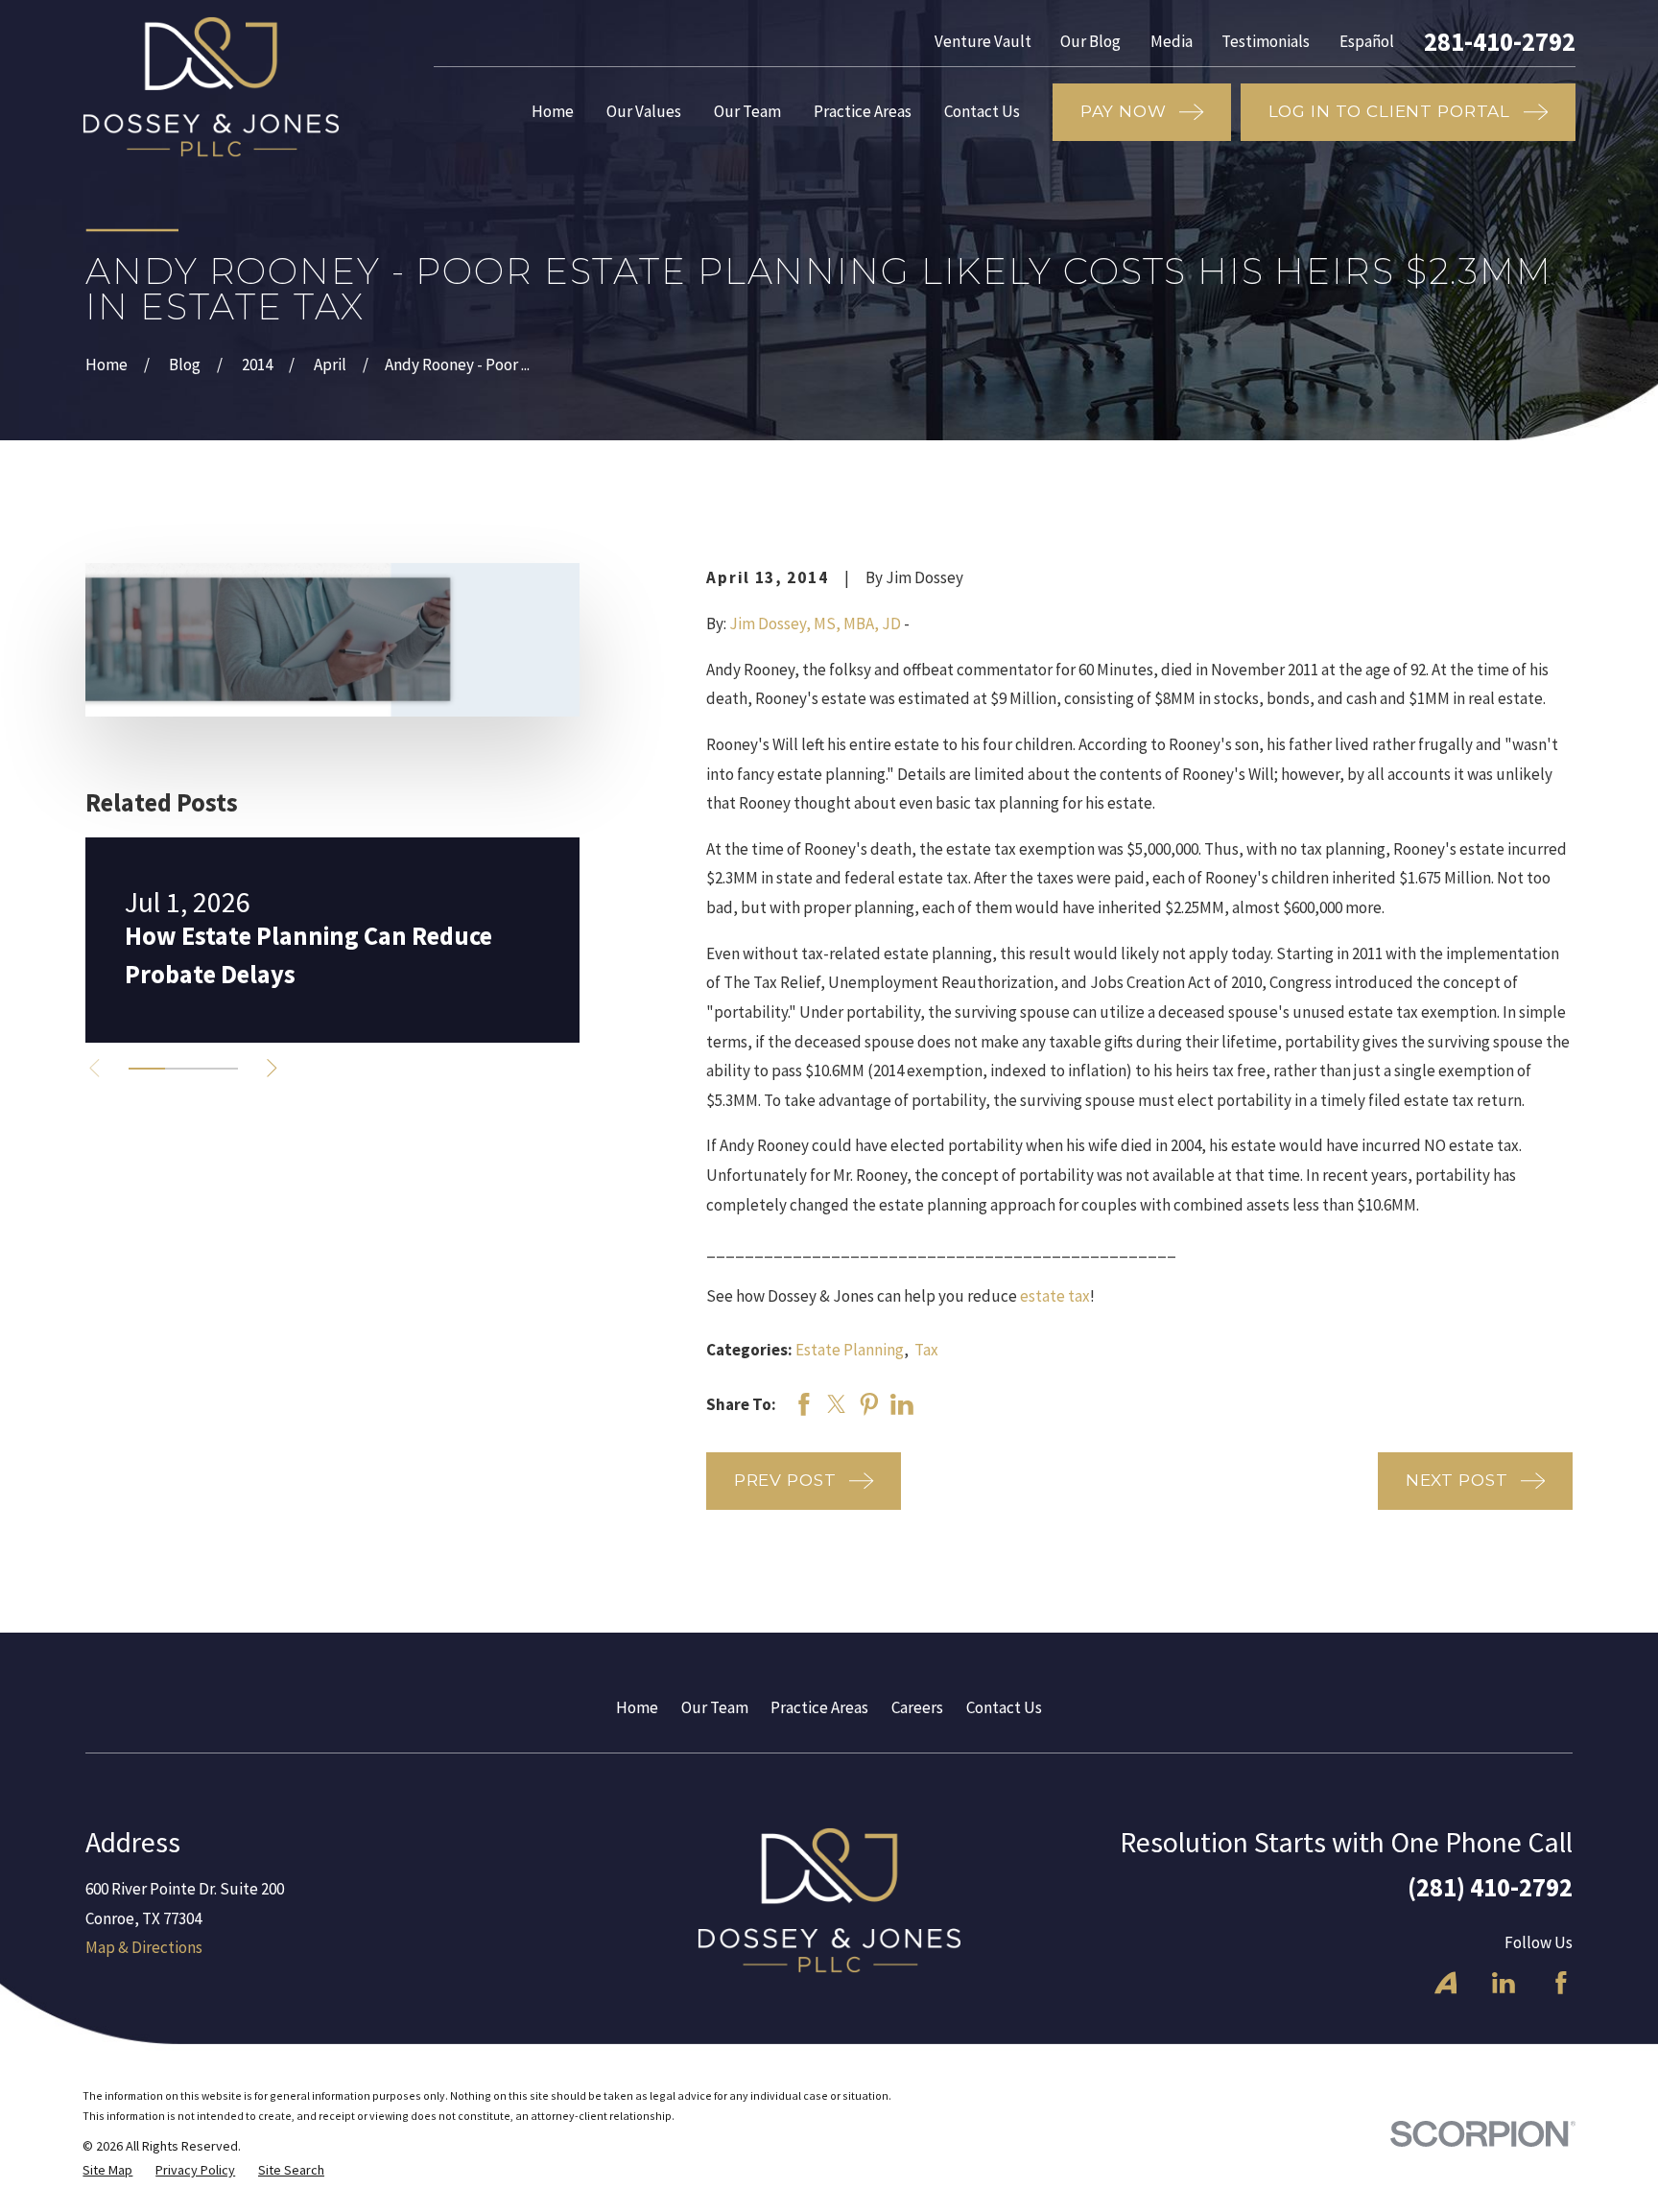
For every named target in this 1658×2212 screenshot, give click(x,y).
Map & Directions (144, 1947)
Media (1172, 41)
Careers (917, 1707)
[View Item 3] (220, 1069)
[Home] (211, 87)
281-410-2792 (1500, 42)
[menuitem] (107, 2171)
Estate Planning (850, 1350)
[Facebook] (1561, 1983)
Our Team (715, 1707)
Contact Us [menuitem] (982, 111)
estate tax (1055, 1296)
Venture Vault (983, 41)
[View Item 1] (147, 1069)
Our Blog (1090, 41)
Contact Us (1004, 1707)
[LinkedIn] (1504, 1983)
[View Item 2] (183, 1069)
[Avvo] (1446, 1983)
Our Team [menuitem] (747, 111)
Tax (926, 1350)
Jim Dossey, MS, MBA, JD (815, 624)
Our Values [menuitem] (644, 111)
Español (1367, 41)
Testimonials (1266, 41)
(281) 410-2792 (1490, 1887)
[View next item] (272, 1068)
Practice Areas (819, 1707)
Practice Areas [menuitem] (863, 111)
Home (637, 1707)
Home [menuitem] (553, 111)
